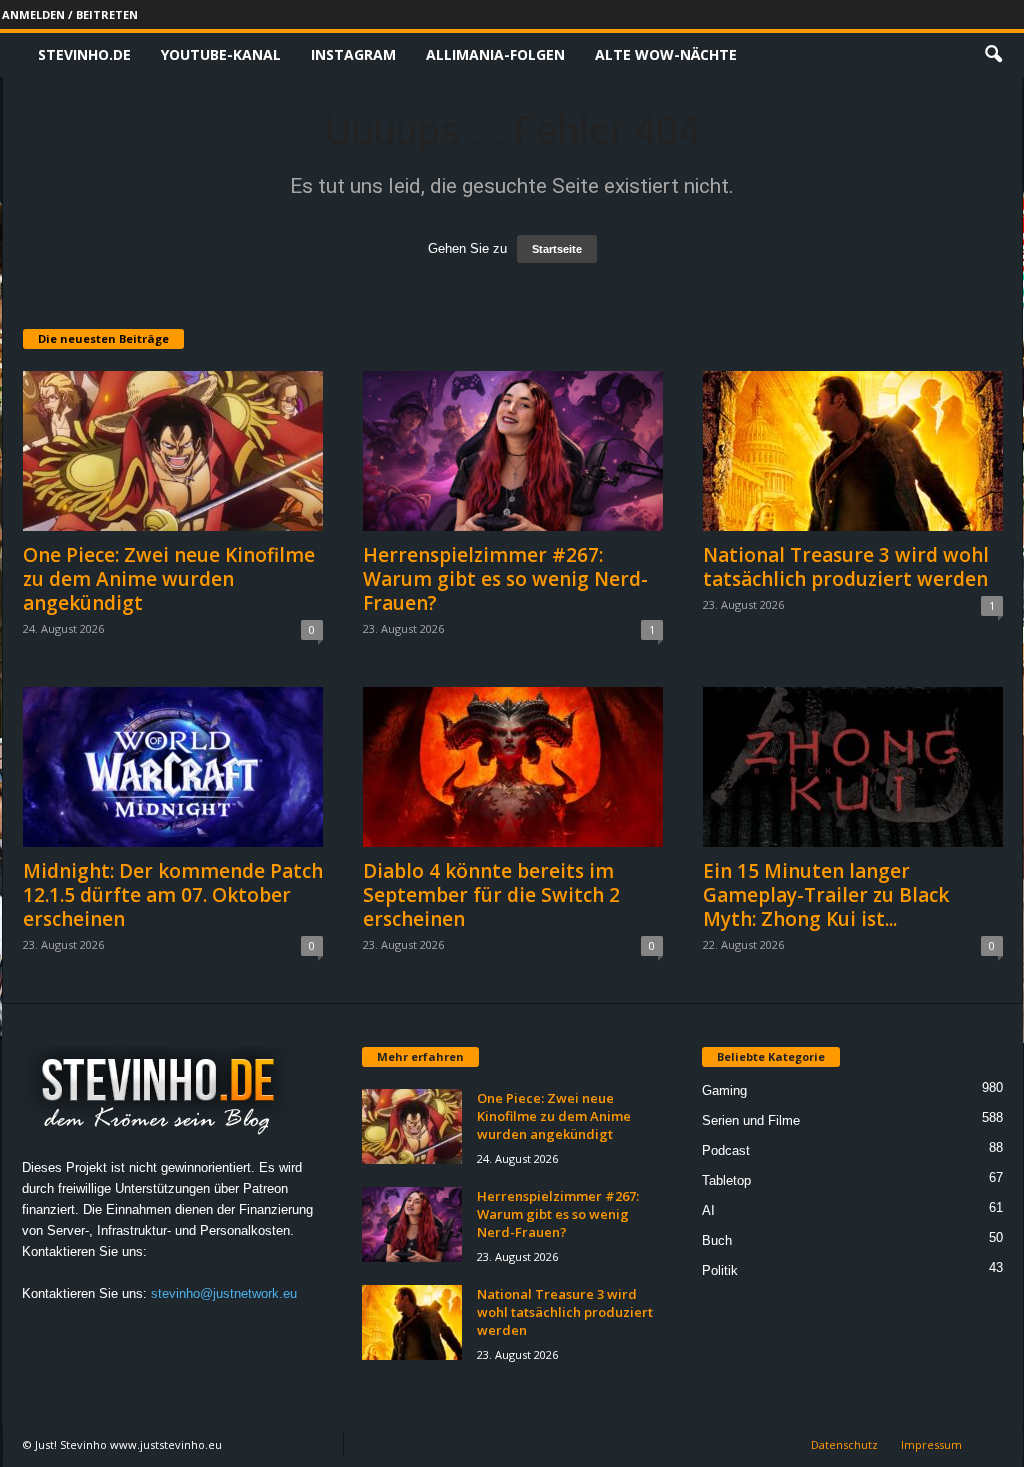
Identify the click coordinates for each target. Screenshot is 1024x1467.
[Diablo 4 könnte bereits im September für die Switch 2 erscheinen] (513, 767)
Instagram (353, 54)
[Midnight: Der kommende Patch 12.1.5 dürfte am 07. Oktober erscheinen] (173, 767)
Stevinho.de (84, 54)
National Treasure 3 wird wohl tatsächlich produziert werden (846, 567)
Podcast (726, 1150)
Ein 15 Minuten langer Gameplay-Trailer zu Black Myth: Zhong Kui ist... (826, 895)
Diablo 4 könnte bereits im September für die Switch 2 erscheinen (491, 895)
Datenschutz (844, 1444)
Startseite (557, 249)
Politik (720, 1270)
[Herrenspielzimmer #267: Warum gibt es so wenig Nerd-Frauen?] (513, 451)
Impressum (931, 1444)
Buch (717, 1240)
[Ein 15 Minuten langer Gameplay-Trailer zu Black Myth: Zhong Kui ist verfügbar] (853, 767)
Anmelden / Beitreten (70, 14)
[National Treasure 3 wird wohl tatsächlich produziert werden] (853, 451)
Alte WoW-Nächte (666, 54)
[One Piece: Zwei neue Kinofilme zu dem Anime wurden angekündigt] (173, 451)
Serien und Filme (751, 1120)
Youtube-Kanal (221, 54)
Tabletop (726, 1180)
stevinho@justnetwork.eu (224, 1293)
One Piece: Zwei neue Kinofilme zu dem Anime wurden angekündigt (169, 579)
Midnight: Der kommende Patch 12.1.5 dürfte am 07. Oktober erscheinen (173, 895)
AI (708, 1210)
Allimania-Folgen (495, 54)
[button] (993, 55)
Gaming (724, 1090)
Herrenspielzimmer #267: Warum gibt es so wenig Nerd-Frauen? (505, 579)
